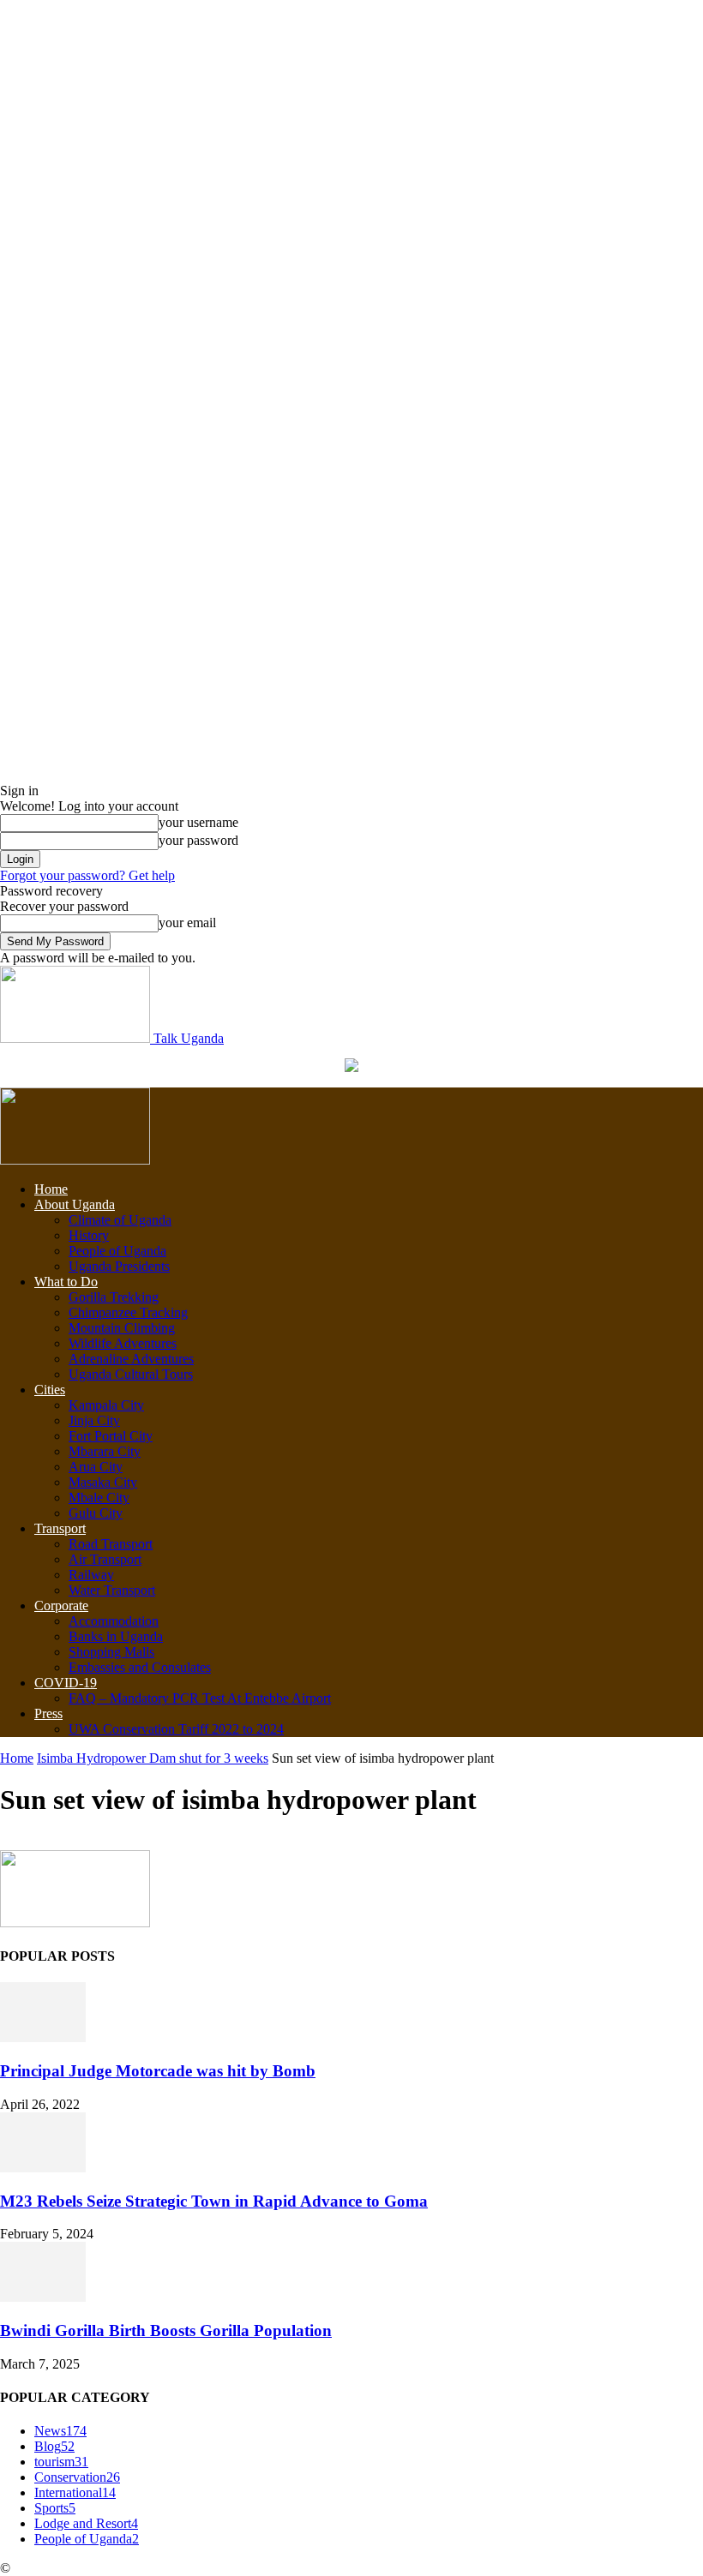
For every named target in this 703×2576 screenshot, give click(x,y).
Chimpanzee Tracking (128, 1312)
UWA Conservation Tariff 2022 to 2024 (176, 1729)
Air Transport (105, 1559)
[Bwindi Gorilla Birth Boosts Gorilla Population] (43, 2297)
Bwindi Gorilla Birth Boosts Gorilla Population (166, 2330)
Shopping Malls (111, 1652)
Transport (60, 1528)
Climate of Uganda (120, 1220)
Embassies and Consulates (140, 1667)
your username (198, 822)
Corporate (61, 1606)
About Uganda (75, 1204)
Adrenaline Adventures (131, 1359)
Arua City (96, 1467)
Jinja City (94, 1420)
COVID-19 (66, 1683)
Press (48, 1713)
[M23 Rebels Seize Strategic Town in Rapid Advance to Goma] (43, 2168)
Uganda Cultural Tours (131, 1374)
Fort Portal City (111, 1436)
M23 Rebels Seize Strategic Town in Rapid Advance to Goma (214, 2201)
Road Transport (111, 1544)
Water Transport (112, 1590)
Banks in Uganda (116, 1636)
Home (51, 1189)
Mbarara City (105, 1451)
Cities (50, 1390)
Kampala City (106, 1405)
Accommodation (114, 1621)
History (89, 1235)
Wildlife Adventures (123, 1343)
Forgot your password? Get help (87, 875)
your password (198, 840)
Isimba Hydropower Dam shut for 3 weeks (153, 1758)
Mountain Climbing (122, 1328)
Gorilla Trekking (114, 1297)
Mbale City (99, 1498)
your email (187, 923)
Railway (91, 1575)
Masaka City (103, 1482)
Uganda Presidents (119, 1266)
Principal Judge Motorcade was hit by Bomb (158, 2071)
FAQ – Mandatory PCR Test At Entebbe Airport (200, 1698)
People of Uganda (117, 1251)
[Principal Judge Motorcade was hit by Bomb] (43, 2037)
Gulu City (96, 1513)
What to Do (66, 1282)
